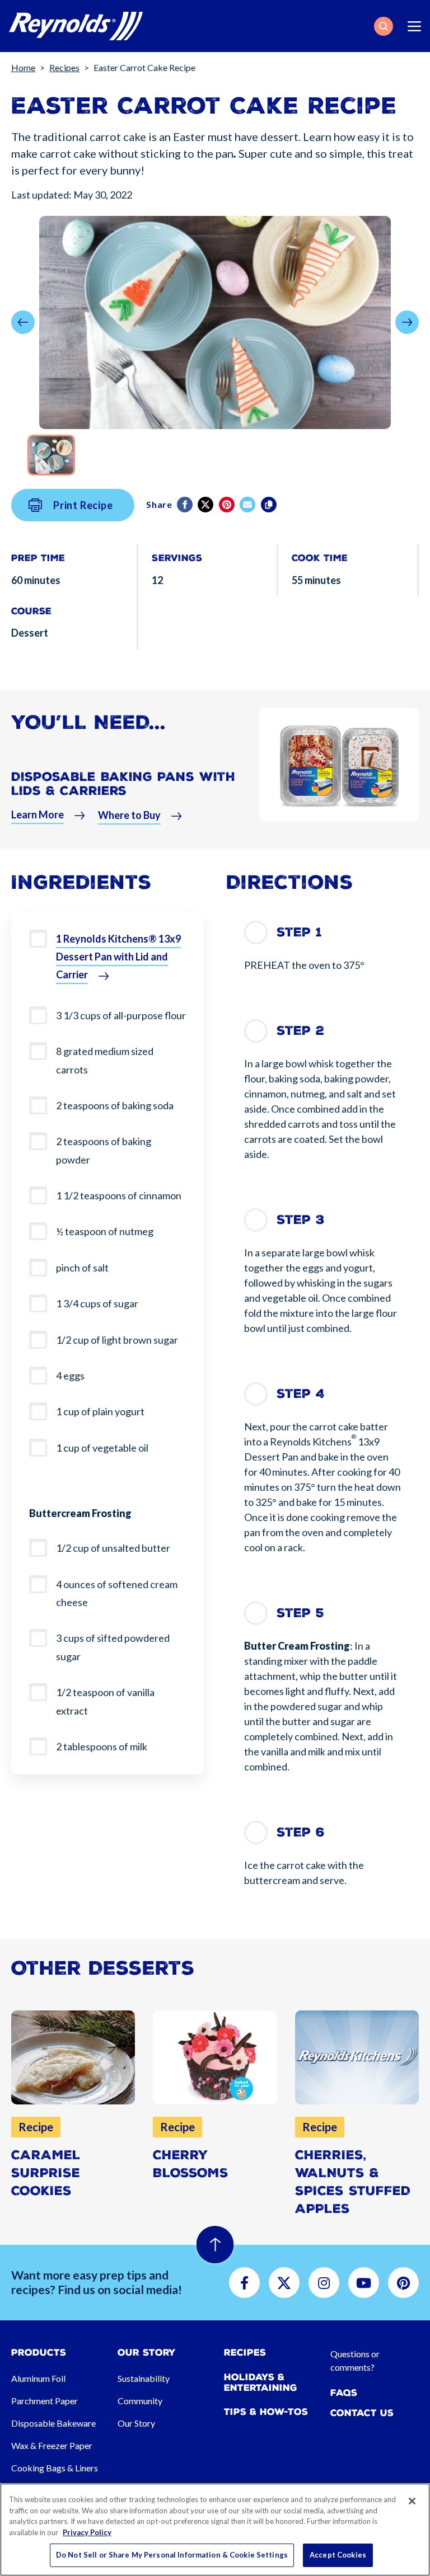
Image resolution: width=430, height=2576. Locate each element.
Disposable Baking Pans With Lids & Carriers (123, 784)
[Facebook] (186, 505)
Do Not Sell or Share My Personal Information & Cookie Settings (172, 2555)
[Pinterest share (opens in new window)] (228, 505)
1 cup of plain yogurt (100, 1411)
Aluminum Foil (38, 2378)
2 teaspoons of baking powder (104, 1150)
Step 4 (301, 1394)
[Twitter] (206, 505)
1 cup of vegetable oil (102, 1448)
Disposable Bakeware (53, 2423)
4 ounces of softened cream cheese (117, 1593)
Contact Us (362, 2413)
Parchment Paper (45, 2401)
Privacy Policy (87, 2532)
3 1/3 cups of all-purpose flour (121, 1015)
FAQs (344, 2393)
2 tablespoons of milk (102, 1746)
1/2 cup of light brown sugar (117, 1340)
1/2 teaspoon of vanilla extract (105, 1701)
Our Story (136, 2423)
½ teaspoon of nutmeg (105, 1231)
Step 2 (300, 1031)
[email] (248, 505)
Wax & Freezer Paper (52, 2445)
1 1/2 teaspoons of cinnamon (119, 1195)
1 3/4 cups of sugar (97, 1303)
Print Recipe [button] (83, 505)
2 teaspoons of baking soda (115, 1105)
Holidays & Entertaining (261, 2382)
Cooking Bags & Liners (55, 2468)
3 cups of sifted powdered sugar (113, 1647)
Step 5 (300, 1613)
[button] (384, 26)
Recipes (64, 67)
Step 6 (301, 1832)
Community (140, 2401)
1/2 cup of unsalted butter (113, 1548)
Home (23, 67)
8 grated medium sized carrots (105, 1060)
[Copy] (270, 505)
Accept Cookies (338, 2555)
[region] (215, 2530)
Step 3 (301, 1220)
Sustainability (144, 2378)
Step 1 (299, 932)
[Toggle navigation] (414, 26)
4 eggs (70, 1376)
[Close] (412, 2501)
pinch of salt (82, 1268)
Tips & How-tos (266, 2412)
